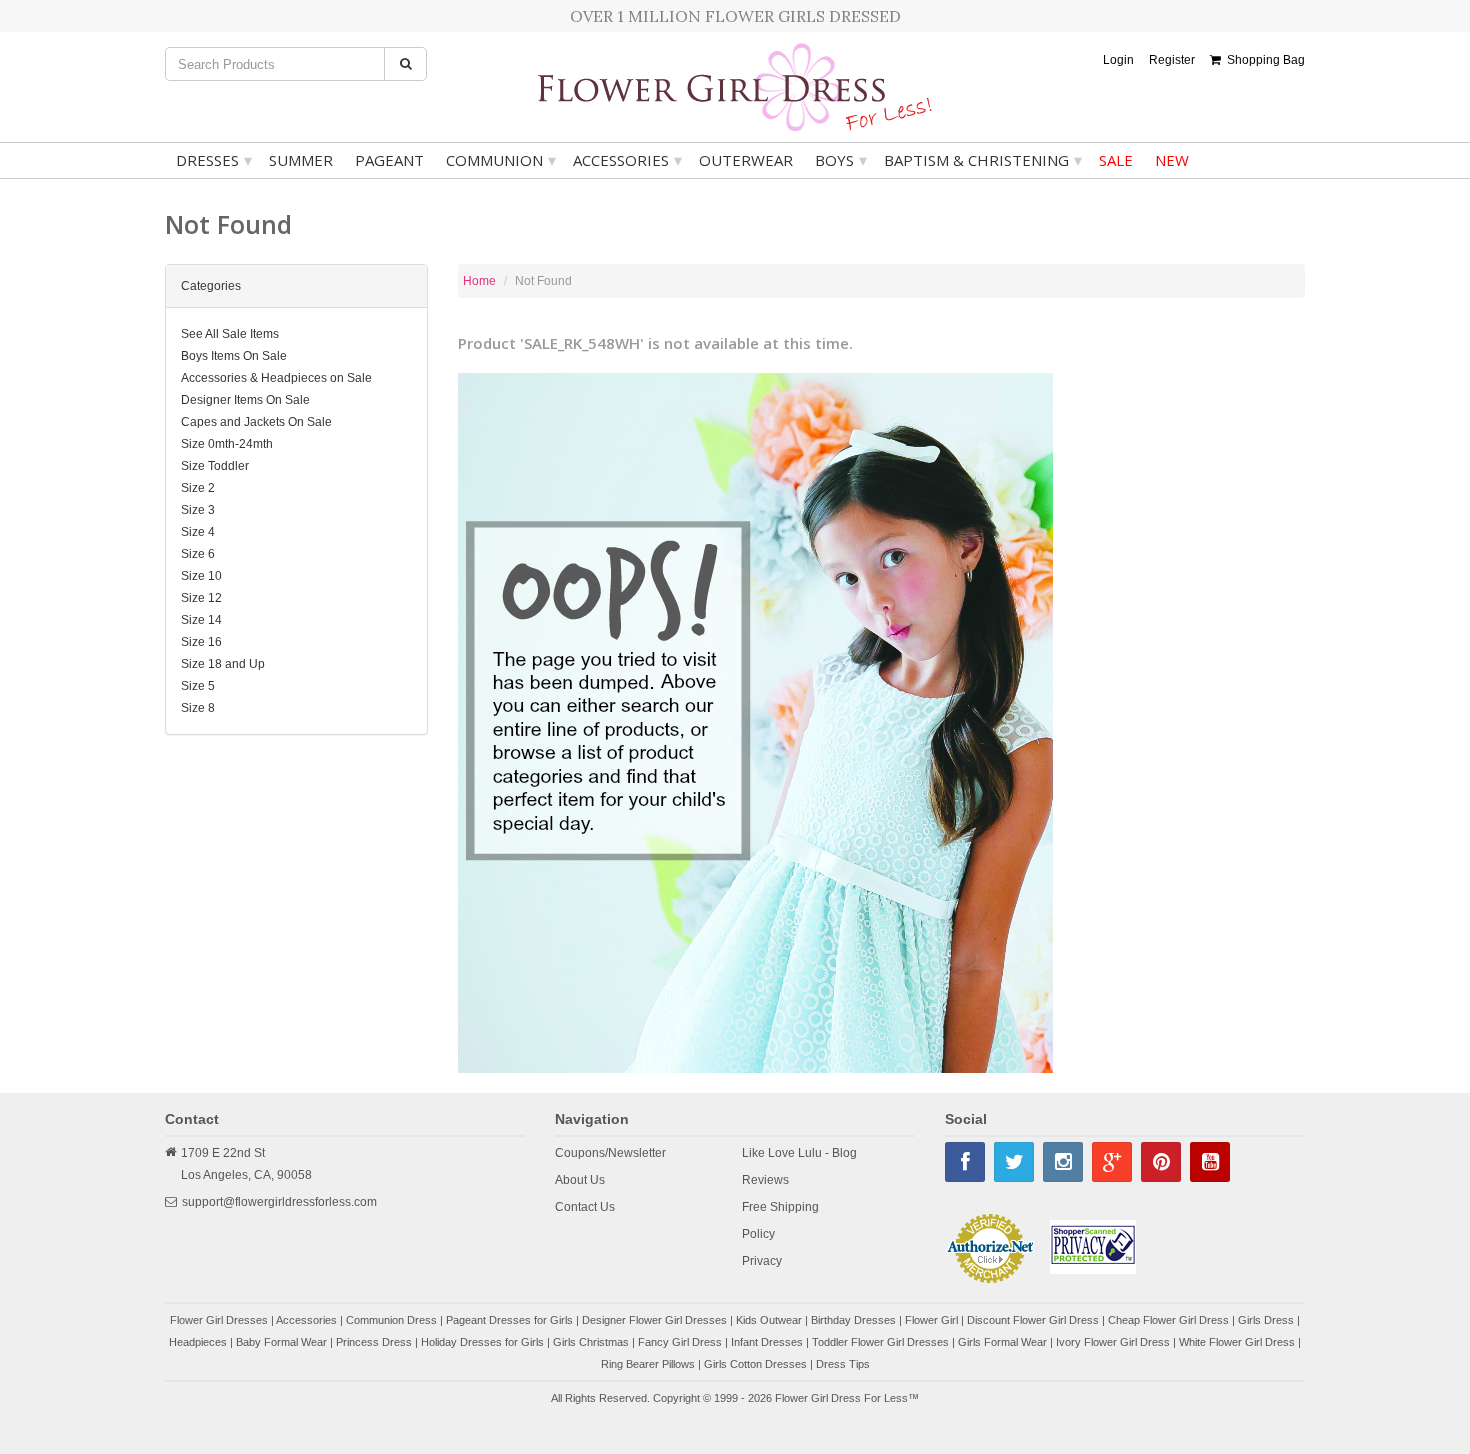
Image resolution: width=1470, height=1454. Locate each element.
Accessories (627, 160)
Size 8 (198, 708)
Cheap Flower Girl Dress (1168, 1320)
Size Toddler (215, 466)
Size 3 (198, 510)
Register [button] (1172, 60)
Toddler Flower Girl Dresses (880, 1342)
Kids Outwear (769, 1320)
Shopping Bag (1263, 60)
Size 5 (198, 686)
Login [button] (1118, 60)
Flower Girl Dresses (219, 1320)
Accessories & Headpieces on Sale (276, 378)
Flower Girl (931, 1320)
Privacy (762, 1261)
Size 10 (201, 576)
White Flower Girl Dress (1237, 1342)
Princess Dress (374, 1342)
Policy (758, 1234)
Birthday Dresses (853, 1320)
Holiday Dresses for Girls (482, 1342)
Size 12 (201, 598)
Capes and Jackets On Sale (256, 422)
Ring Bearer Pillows (648, 1364)
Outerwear (746, 160)
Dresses (214, 160)
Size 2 (198, 488)
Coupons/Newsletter (610, 1153)
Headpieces (198, 1342)
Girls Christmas (591, 1342)
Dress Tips (843, 1364)
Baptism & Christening (983, 160)
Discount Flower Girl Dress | (1037, 1320)
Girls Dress (1266, 1320)
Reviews (765, 1180)
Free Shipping (780, 1207)
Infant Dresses (767, 1342)
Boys (841, 160)
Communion (501, 160)
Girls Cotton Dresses (755, 1364)
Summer (301, 160)
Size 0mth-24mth (227, 444)
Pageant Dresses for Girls (509, 1320)
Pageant (389, 160)
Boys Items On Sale (234, 356)
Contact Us (585, 1207)
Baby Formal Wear (281, 1342)
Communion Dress (391, 1320)
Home (479, 281)
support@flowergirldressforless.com (279, 1202)
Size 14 (201, 620)
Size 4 (198, 532)
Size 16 (201, 642)
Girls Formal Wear (1002, 1342)
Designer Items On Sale (245, 400)
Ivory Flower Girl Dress (1113, 1342)
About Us (580, 1180)
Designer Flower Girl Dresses (654, 1320)
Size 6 (198, 554)
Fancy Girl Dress (680, 1342)
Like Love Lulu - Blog (799, 1153)
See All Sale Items (230, 334)
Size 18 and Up (223, 664)
